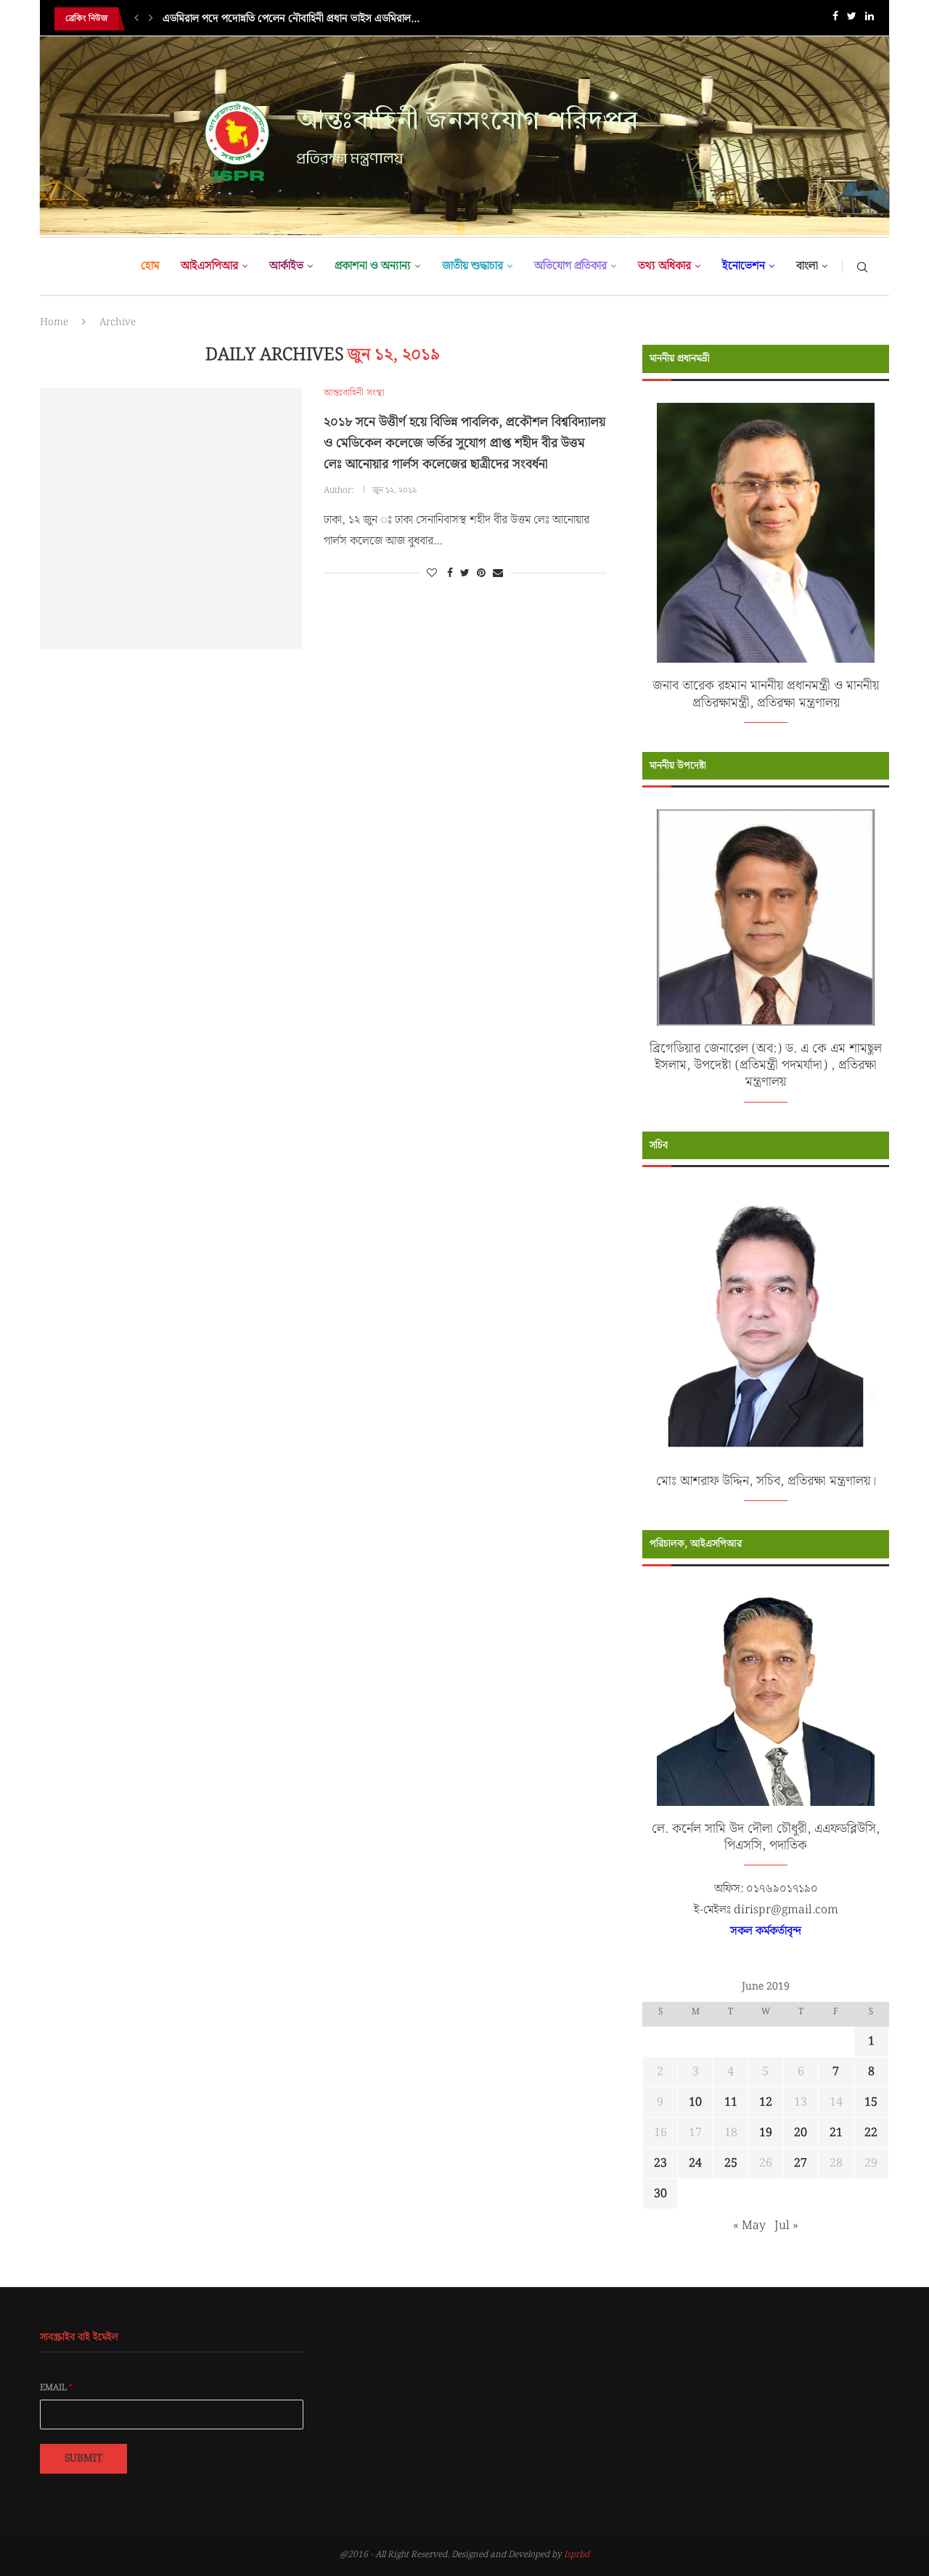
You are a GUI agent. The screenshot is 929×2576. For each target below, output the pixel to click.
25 (731, 2163)
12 (766, 2102)
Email (57, 2388)
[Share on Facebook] (450, 573)
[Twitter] (852, 19)
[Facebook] (835, 19)
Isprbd (577, 2555)
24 (695, 2163)
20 (801, 2133)
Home (54, 322)
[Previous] (136, 19)
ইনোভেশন (744, 266)
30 (660, 2194)
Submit (83, 2458)
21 (836, 2133)
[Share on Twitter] (465, 573)
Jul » (786, 2226)
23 (660, 2163)
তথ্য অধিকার (664, 266)
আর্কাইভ (286, 266)
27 (801, 2163)
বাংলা (807, 266)
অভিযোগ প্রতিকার (570, 266)
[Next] (151, 19)
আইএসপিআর (209, 266)
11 (731, 2102)
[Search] (862, 266)
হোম (150, 266)
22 (871, 2133)
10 (695, 2102)
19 (766, 2133)
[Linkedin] (869, 19)
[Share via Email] (498, 573)
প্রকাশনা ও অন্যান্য (373, 266)
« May (749, 2226)
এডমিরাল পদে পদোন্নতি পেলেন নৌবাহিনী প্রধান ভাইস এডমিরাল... (291, 19)
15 (871, 2102)
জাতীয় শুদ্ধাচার (472, 266)
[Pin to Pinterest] (481, 573)
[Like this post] (432, 573)
